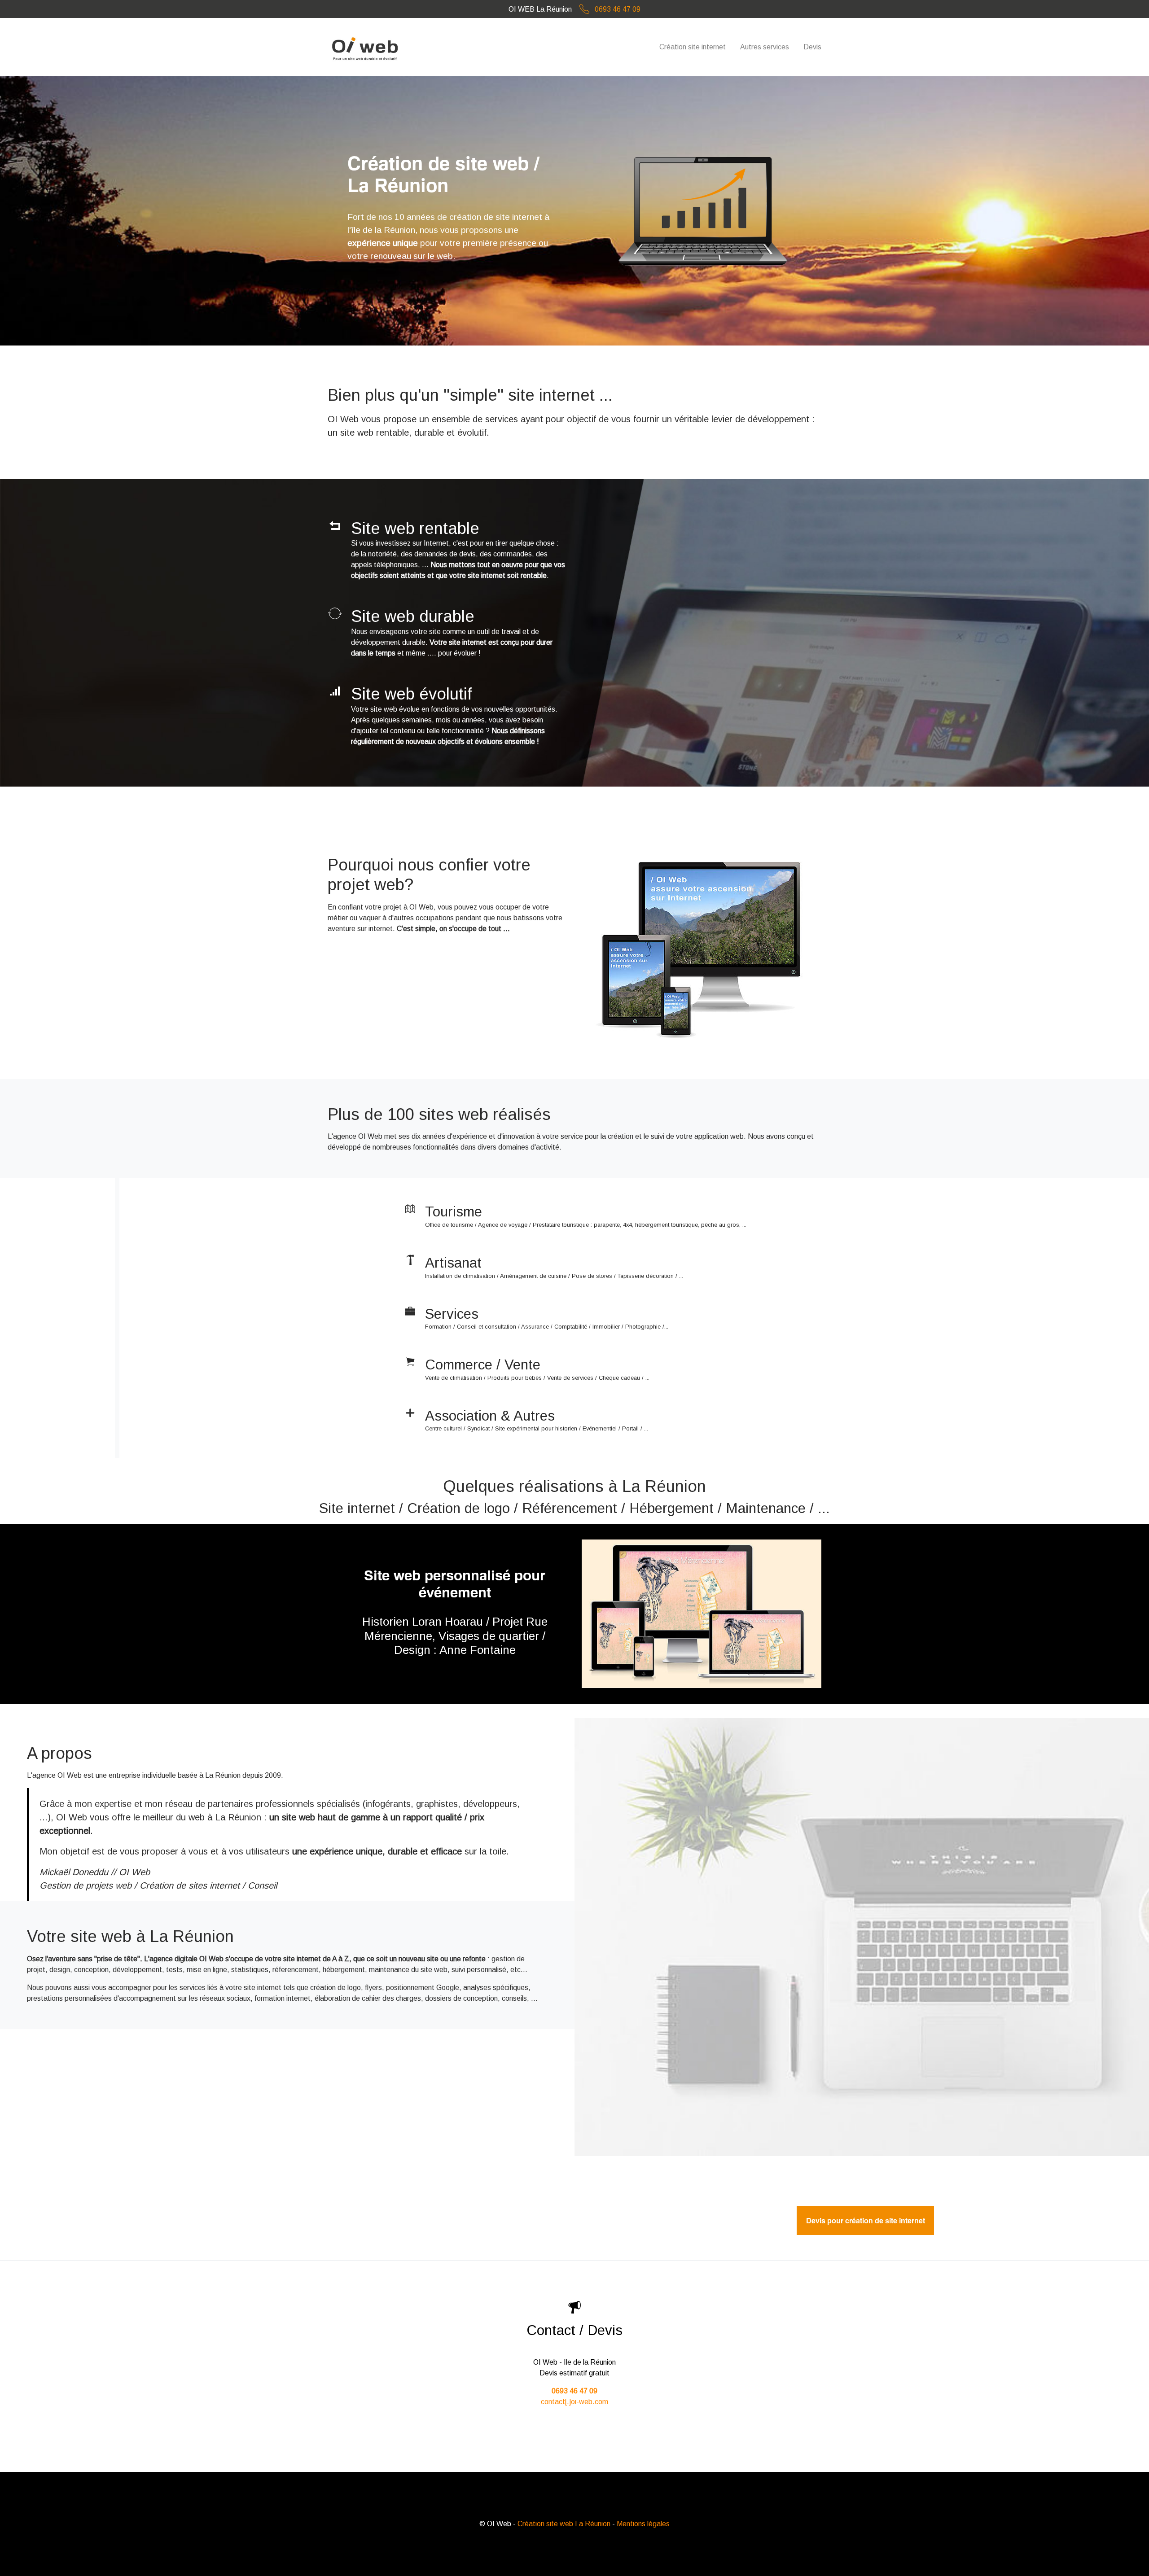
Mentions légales (643, 2524)
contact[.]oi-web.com (574, 2402)
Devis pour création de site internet (866, 2221)
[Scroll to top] (1129, 2556)
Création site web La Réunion (564, 2524)
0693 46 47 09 (617, 9)
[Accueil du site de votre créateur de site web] (366, 47)
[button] (22, 1614)
